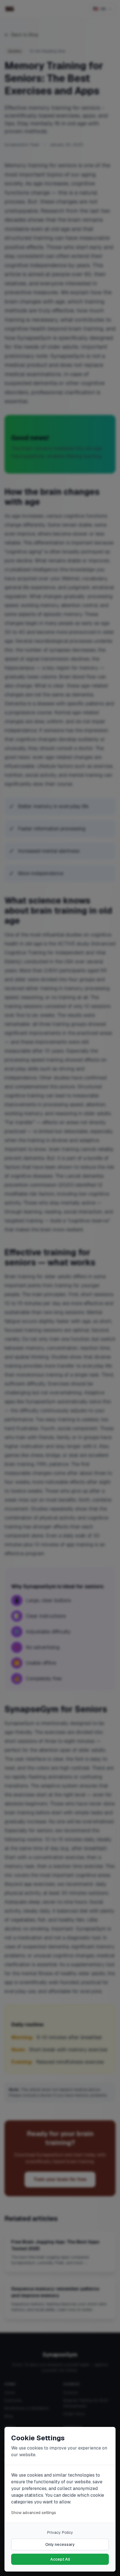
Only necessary (60, 2544)
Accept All (60, 2559)
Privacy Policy (60, 2532)
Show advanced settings (34, 2513)
